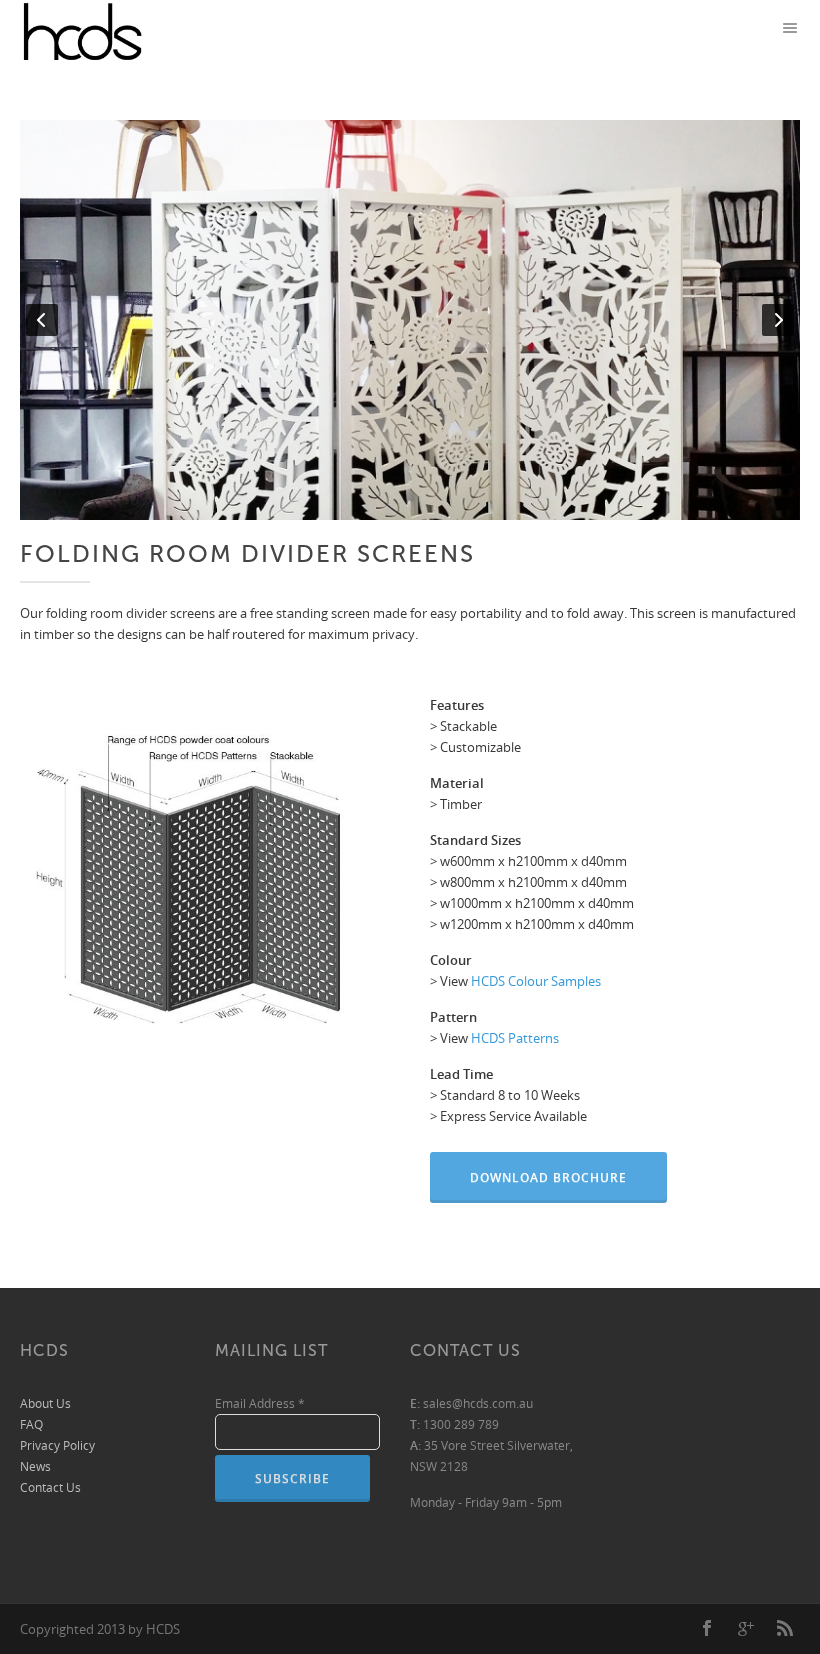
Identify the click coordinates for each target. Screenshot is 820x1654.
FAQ (31, 1424)
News (35, 1466)
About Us (45, 1403)
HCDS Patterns (515, 1038)
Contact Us (50, 1487)
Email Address (260, 1403)
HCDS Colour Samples (536, 981)
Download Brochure (548, 1177)
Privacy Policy (57, 1445)
